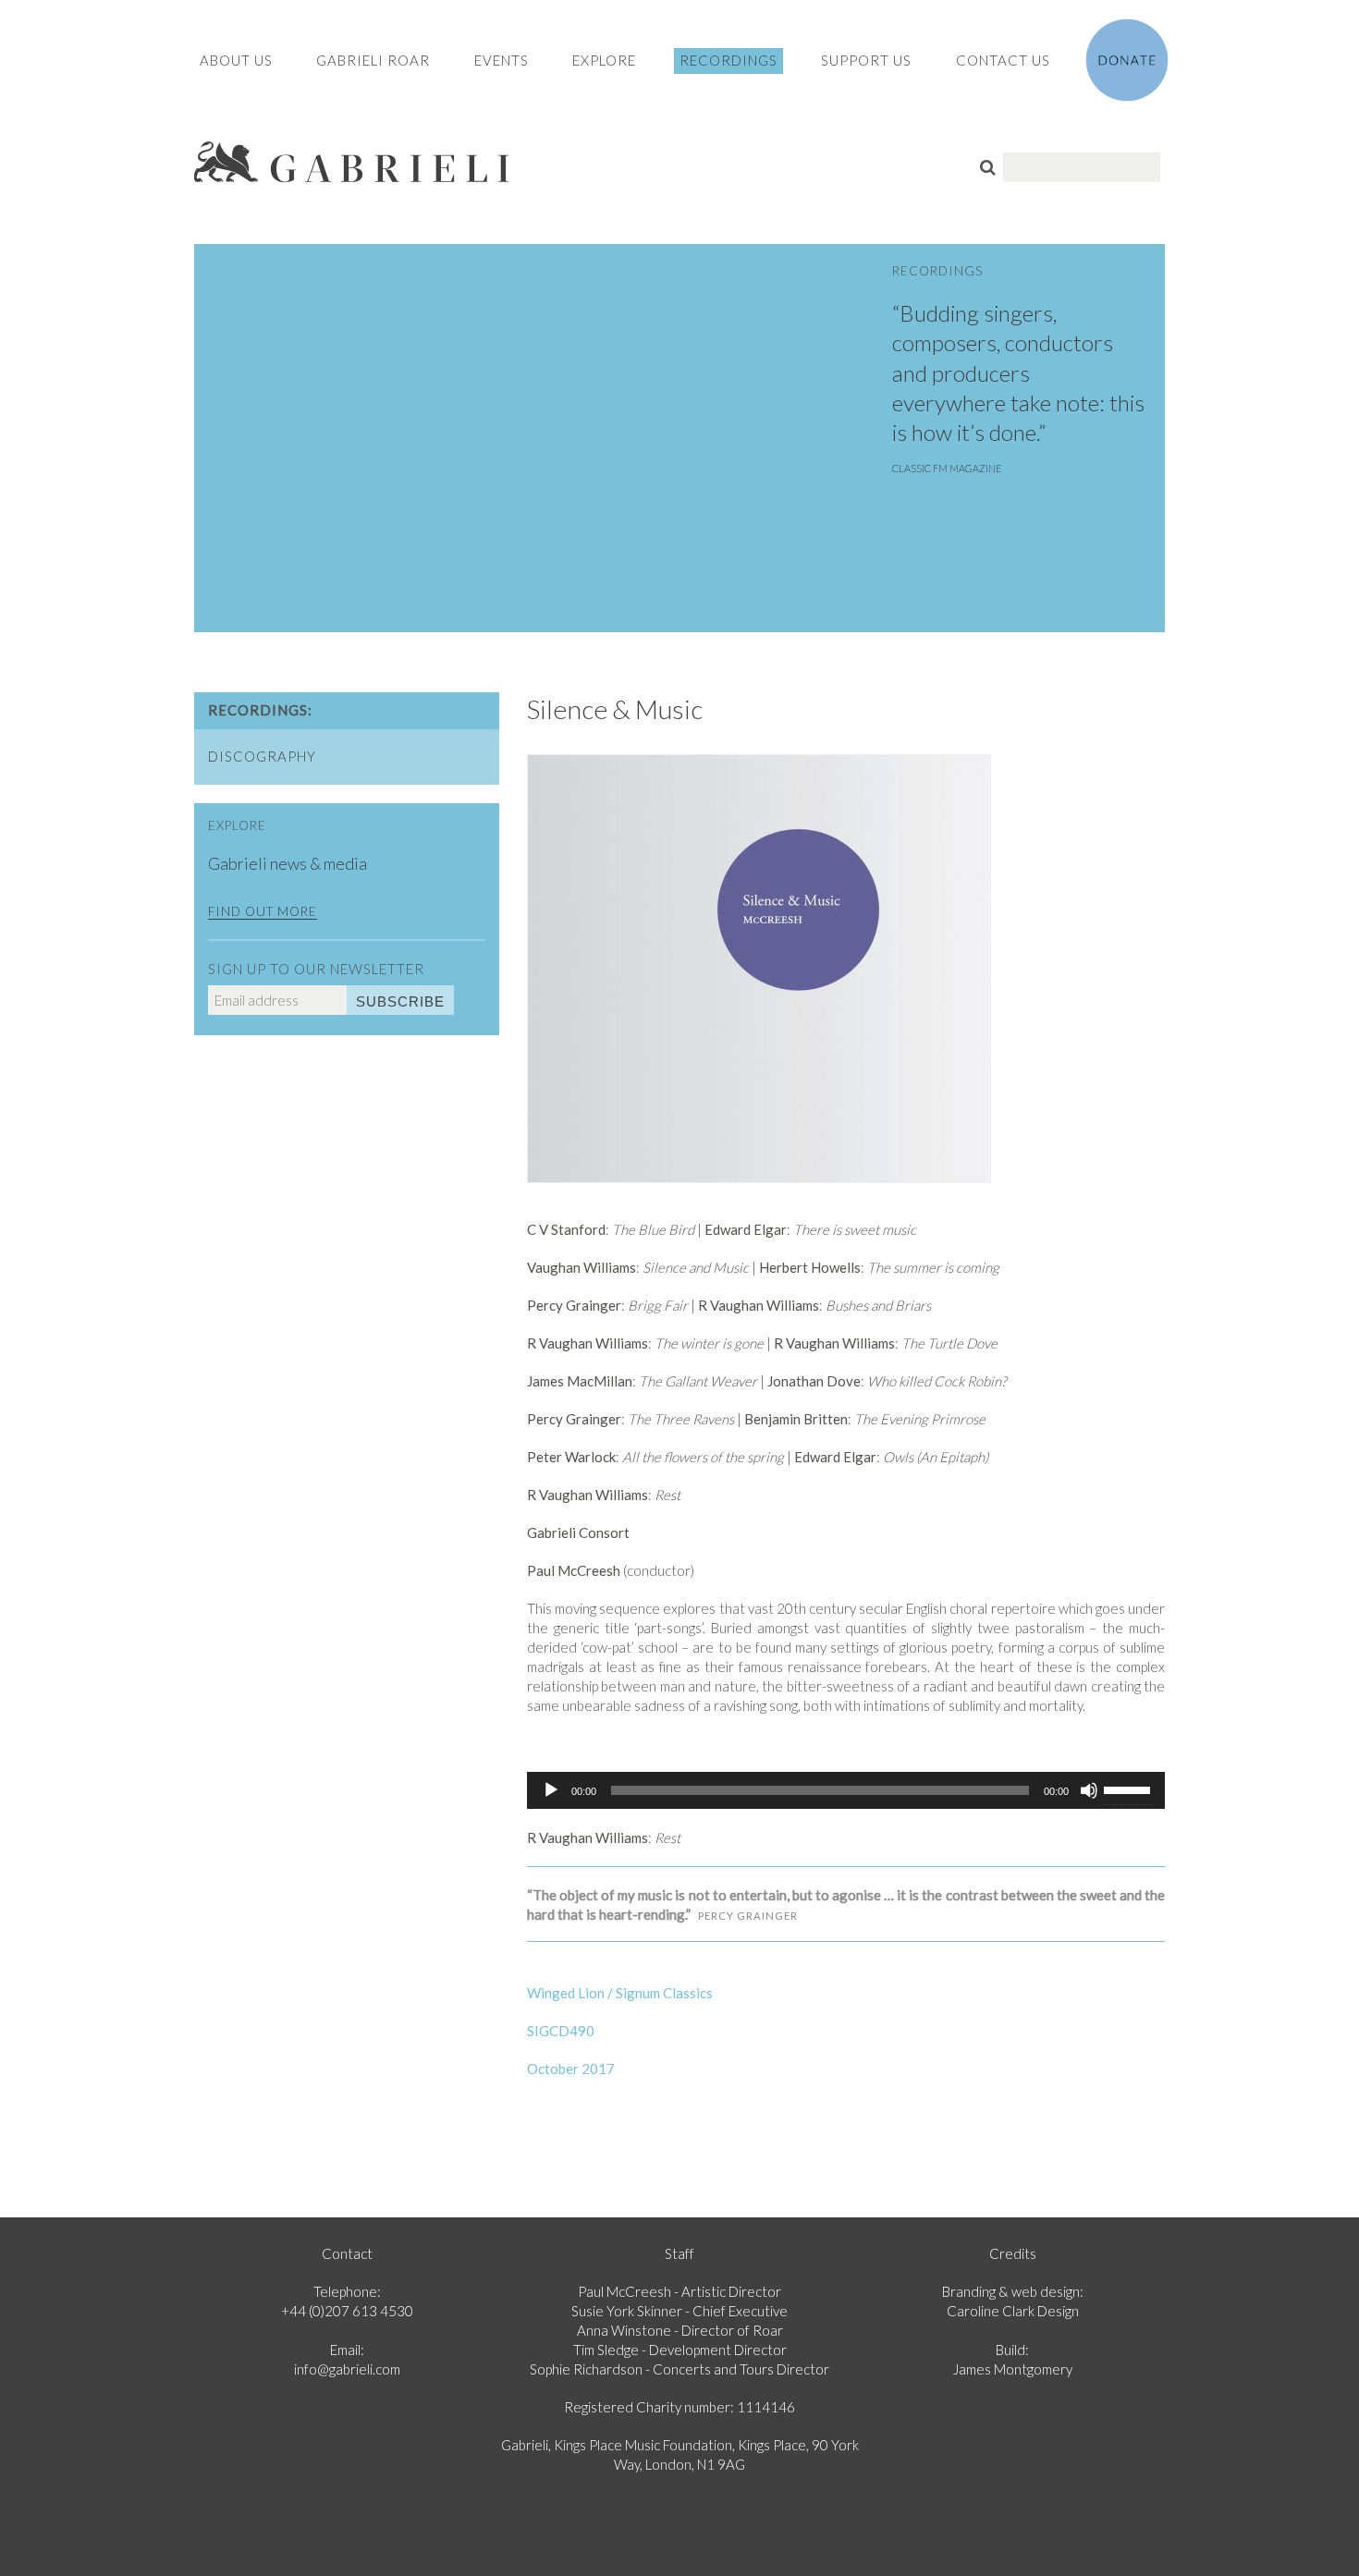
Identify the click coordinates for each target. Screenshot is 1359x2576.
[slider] (1130, 1789)
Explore (604, 60)
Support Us (866, 60)
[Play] (551, 1790)
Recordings (728, 60)
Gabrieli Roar (373, 60)
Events (502, 60)
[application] (846, 1790)
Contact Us (1003, 60)
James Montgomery (1013, 2369)
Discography (262, 756)
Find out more (263, 911)
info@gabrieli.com (347, 2369)
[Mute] (1089, 1790)
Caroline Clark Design (1013, 2311)
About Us (236, 60)
